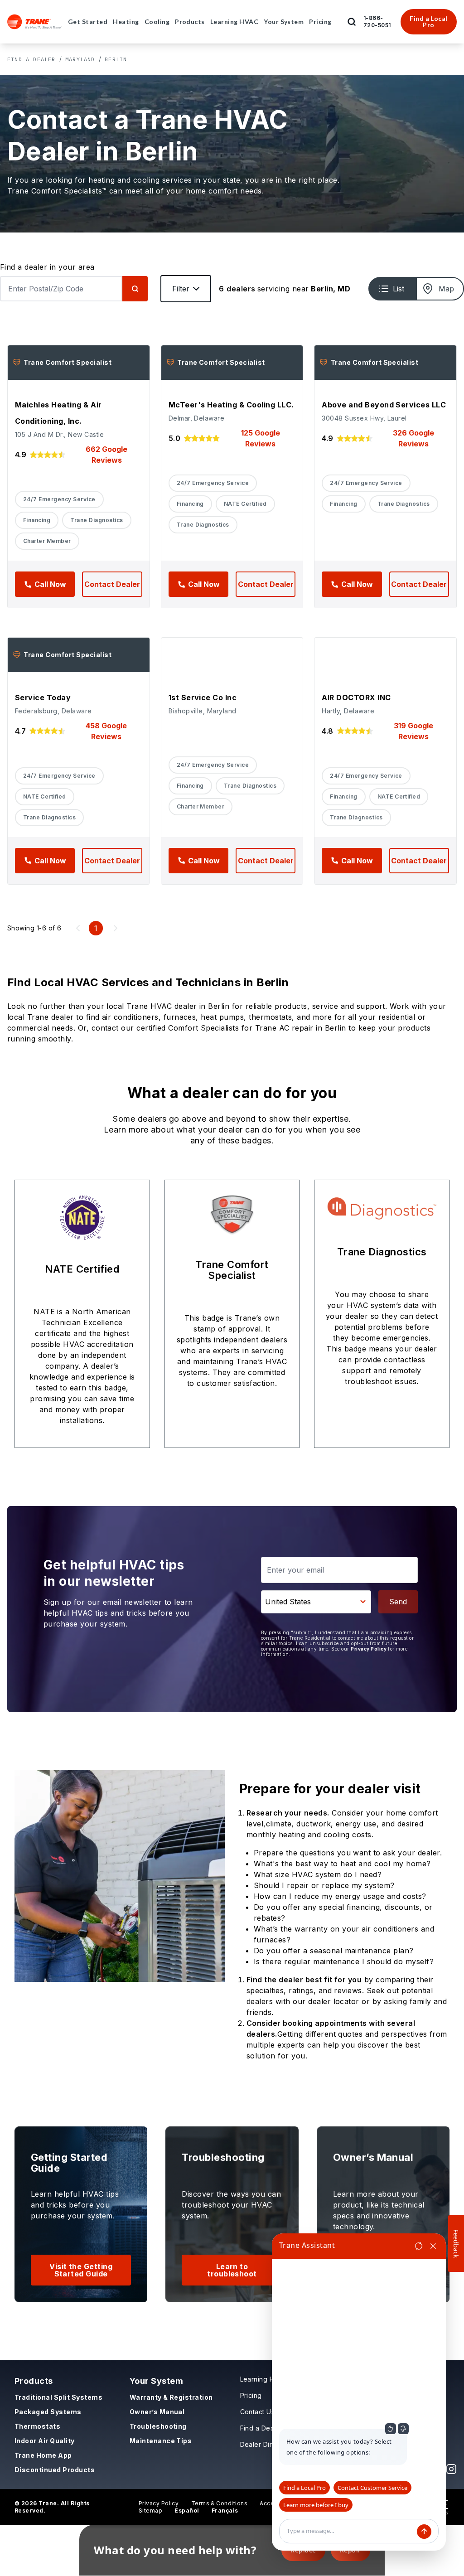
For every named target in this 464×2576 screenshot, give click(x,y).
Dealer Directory (267, 2444)
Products (34, 2381)
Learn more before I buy (316, 2505)
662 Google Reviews (106, 455)
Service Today (43, 697)
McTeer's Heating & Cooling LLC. (231, 405)
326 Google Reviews (413, 438)
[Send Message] (424, 2532)
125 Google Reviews (261, 438)
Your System (156, 2381)
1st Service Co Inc (203, 697)
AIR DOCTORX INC (356, 697)
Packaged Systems (48, 2412)
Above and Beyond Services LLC (384, 405)
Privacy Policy (369, 1649)
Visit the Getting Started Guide (81, 2270)
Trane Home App (43, 2455)
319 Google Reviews (413, 731)
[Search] (135, 289)
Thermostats (37, 2426)
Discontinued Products (55, 2470)
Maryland (80, 59)
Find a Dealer (31, 59)
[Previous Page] (78, 928)
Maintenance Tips (161, 2441)
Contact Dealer (112, 584)
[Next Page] (116, 928)
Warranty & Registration (171, 2397)
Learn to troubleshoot (232, 2270)
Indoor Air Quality (45, 2441)
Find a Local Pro (429, 22)
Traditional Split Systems (58, 2397)
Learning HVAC (264, 2379)
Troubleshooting (158, 2426)
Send (398, 1602)
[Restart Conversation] (419, 2246)
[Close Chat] (433, 2246)
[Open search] (352, 22)
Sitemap (150, 2511)
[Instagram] (451, 2469)
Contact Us (258, 2412)
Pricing (251, 2395)
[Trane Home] (34, 22)
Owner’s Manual (157, 2412)
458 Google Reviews (106, 731)
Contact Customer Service (372, 2488)
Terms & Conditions (220, 2503)
